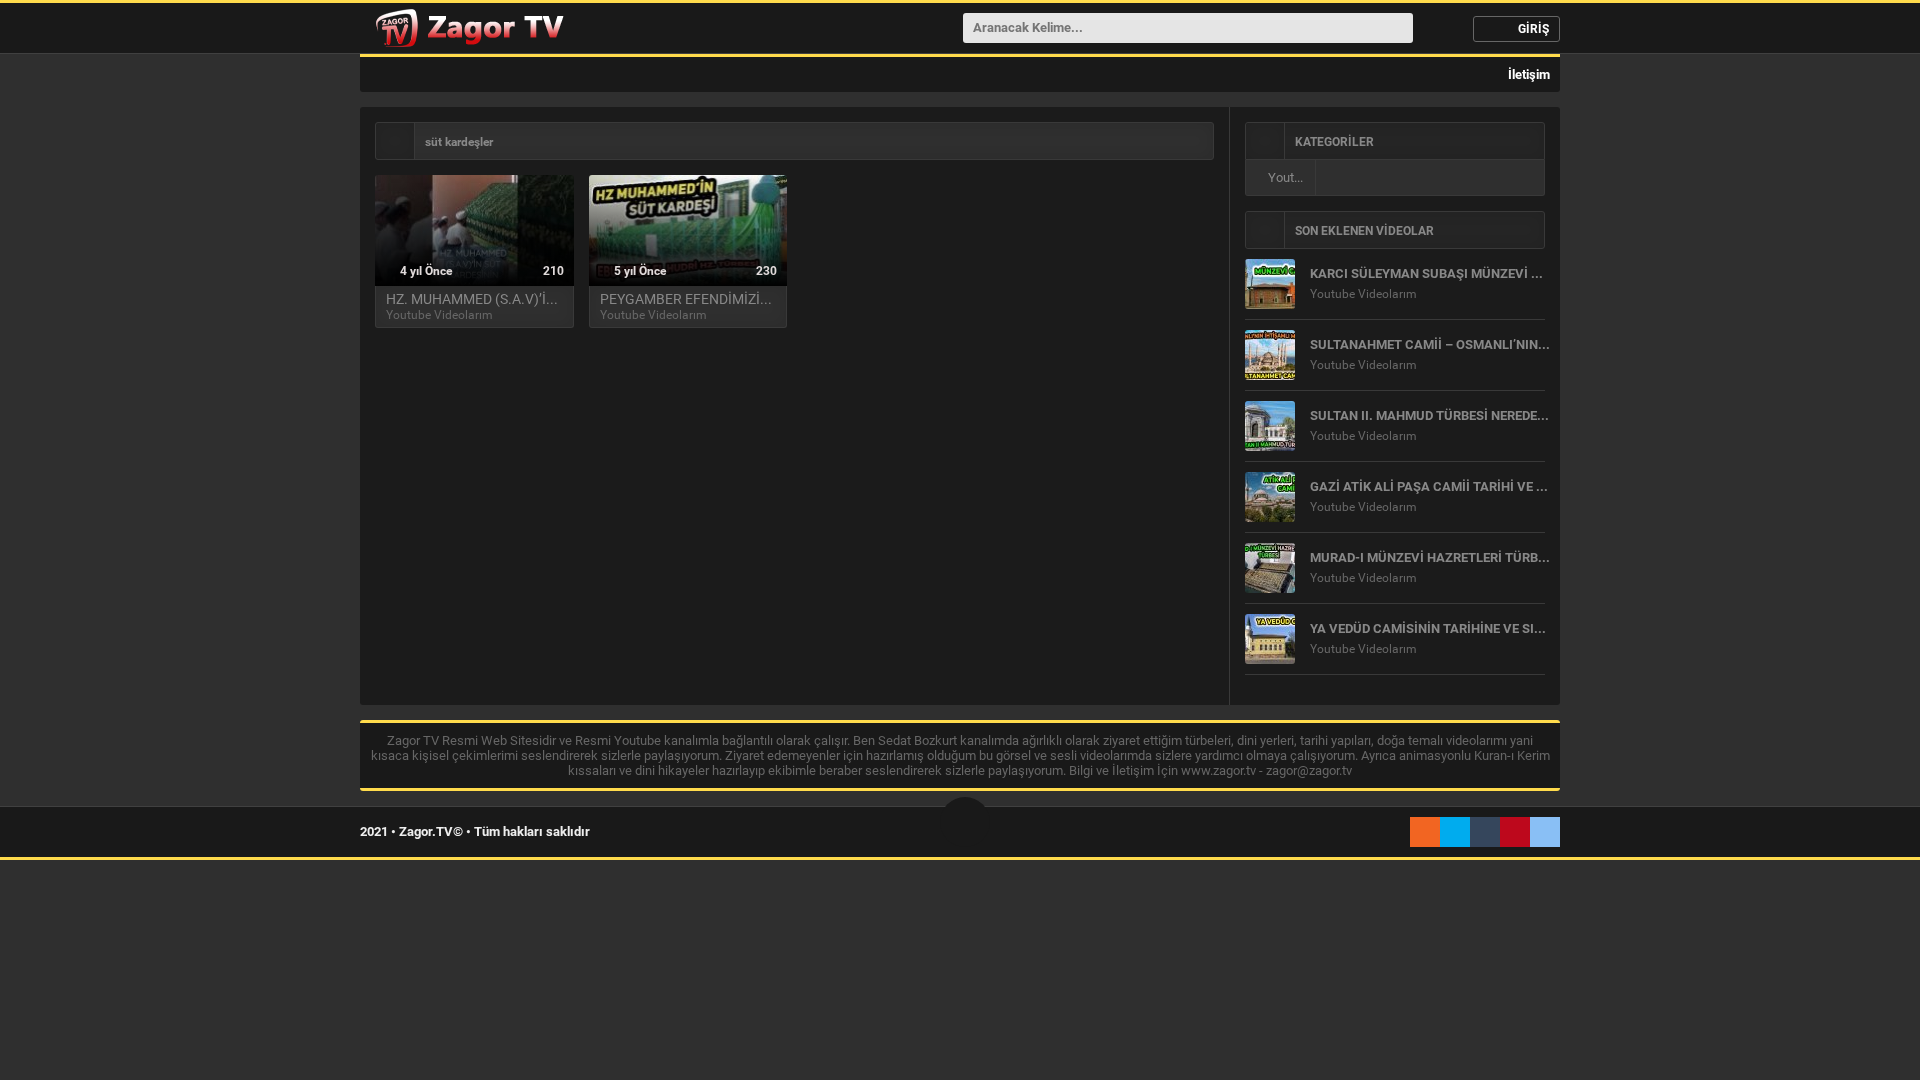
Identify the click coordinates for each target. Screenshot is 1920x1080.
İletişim (1527, 74)
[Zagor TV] (467, 28)
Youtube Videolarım (1290, 177)
